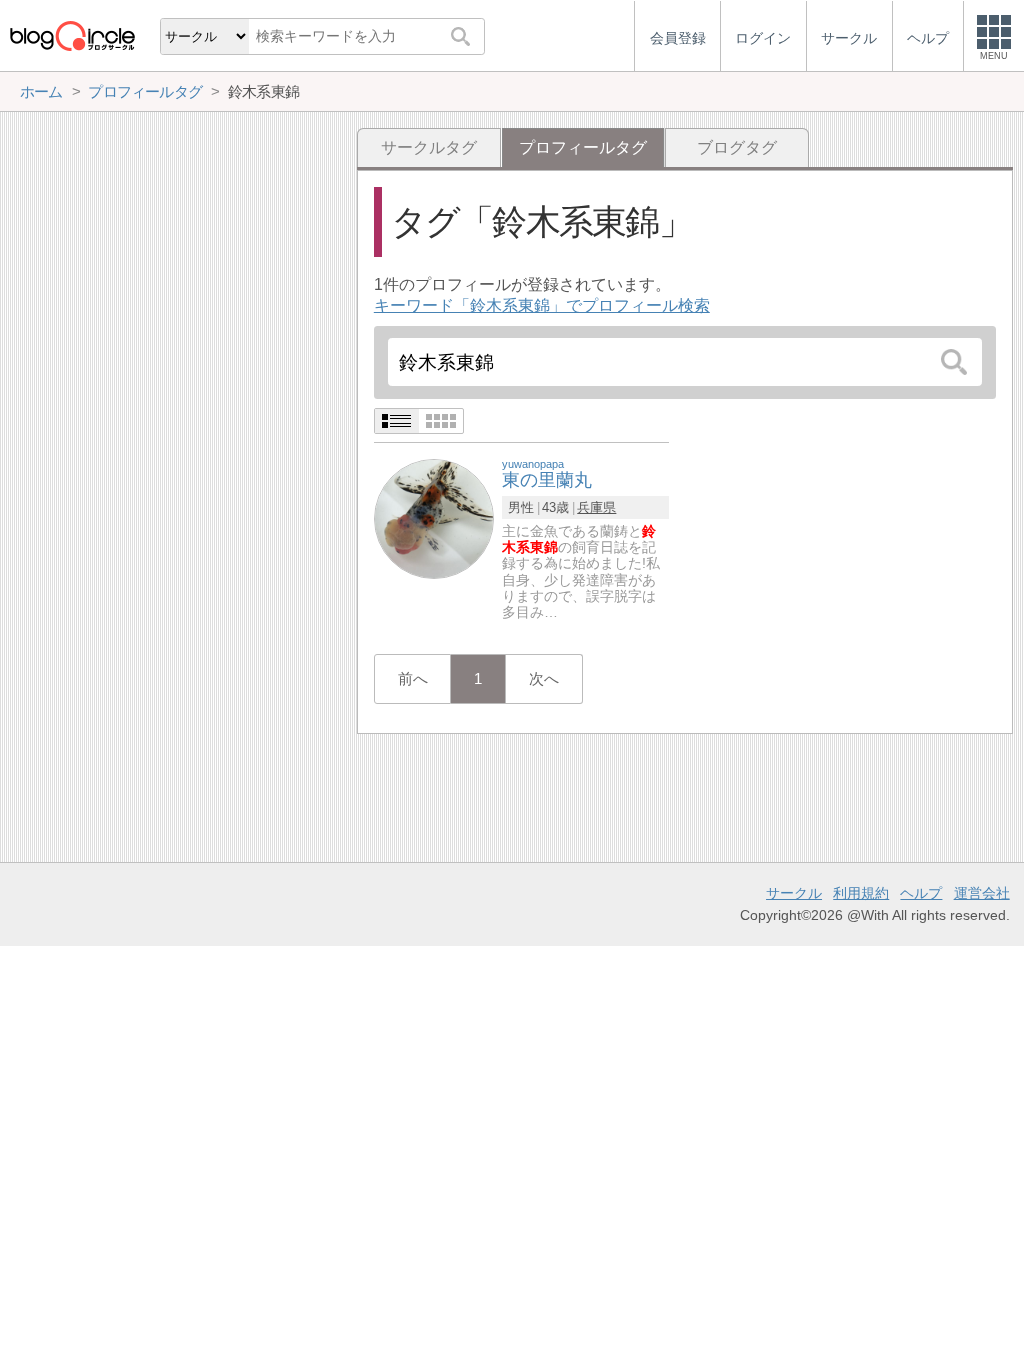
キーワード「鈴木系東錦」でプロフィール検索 (542, 305)
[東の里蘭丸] (434, 517)
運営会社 (982, 893)
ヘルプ (921, 893)
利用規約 (861, 893)
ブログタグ (737, 147)
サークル (794, 893)
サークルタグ (429, 147)
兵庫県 (596, 507)
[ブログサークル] (72, 35)
